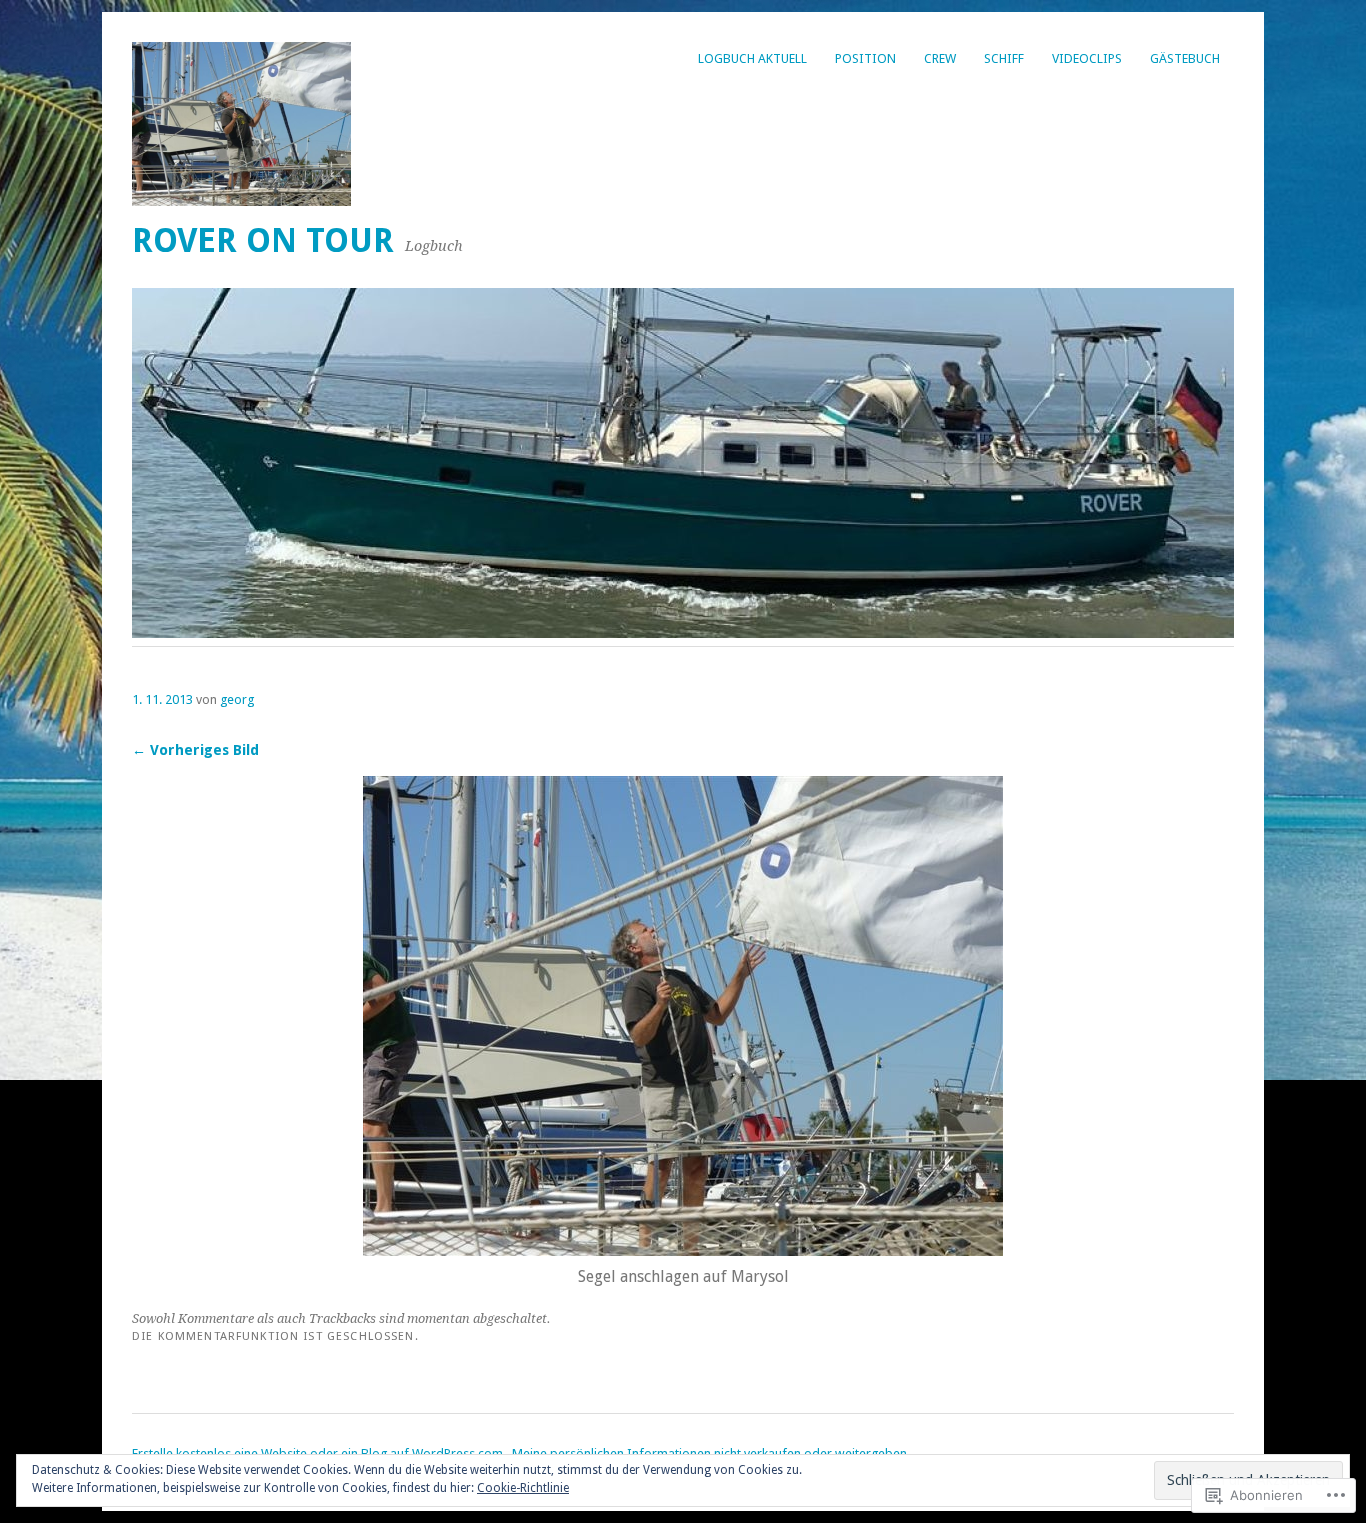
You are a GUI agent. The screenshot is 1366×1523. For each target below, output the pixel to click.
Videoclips (1087, 58)
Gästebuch (1185, 58)
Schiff (1004, 58)
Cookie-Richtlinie (523, 1488)
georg (237, 699)
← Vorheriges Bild (195, 750)
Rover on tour (263, 240)
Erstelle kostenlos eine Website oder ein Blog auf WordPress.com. (319, 1453)
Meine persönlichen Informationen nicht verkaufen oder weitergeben (709, 1453)
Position (865, 58)
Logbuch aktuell (752, 58)
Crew (940, 58)
